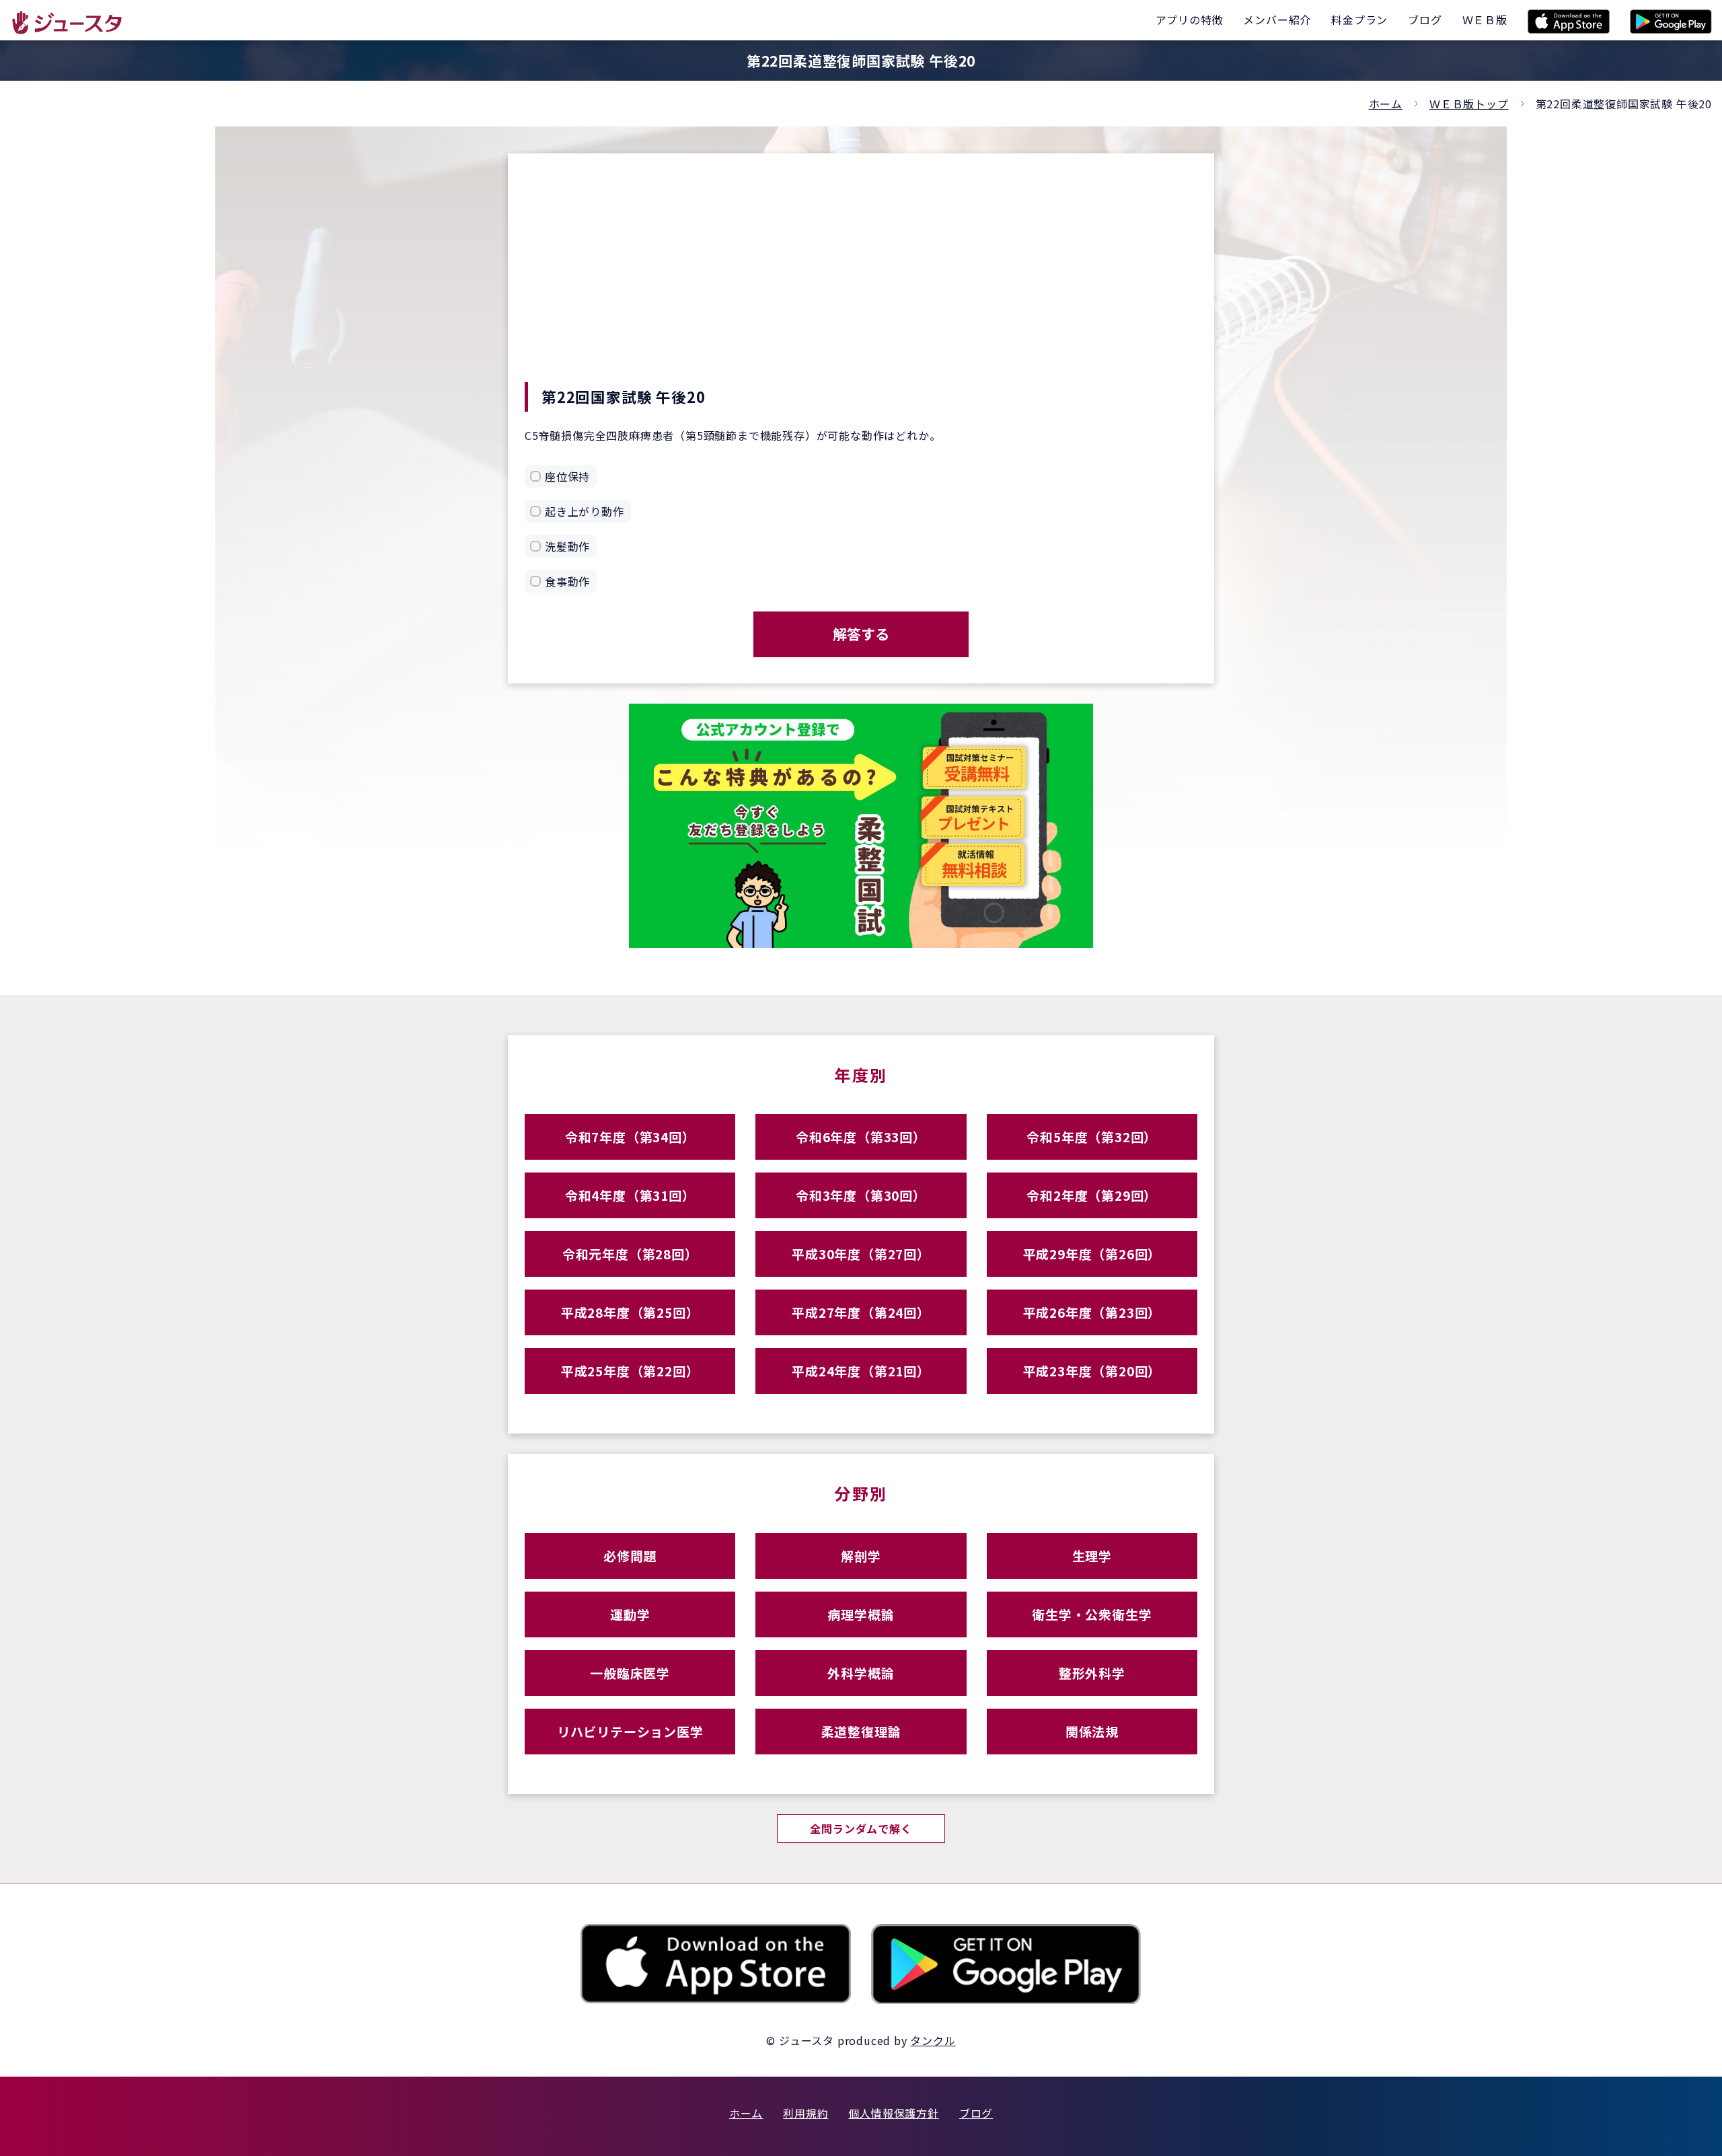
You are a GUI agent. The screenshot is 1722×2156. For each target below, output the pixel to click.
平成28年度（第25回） (630, 1312)
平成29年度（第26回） (1092, 1254)
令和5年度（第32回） (1092, 1137)
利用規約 (806, 2113)
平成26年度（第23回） (1092, 1312)
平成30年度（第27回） (861, 1254)
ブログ (976, 2113)
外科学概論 (861, 1673)
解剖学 (861, 1556)
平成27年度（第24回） (861, 1312)
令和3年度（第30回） (861, 1195)
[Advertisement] (861, 281)
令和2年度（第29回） (1092, 1195)
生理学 (1092, 1556)
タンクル (933, 2040)
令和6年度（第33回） (861, 1137)
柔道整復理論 (861, 1731)
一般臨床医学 (630, 1673)
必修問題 (630, 1556)
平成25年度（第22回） (630, 1371)
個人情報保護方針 (893, 2113)
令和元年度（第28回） (630, 1254)
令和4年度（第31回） (630, 1195)
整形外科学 (1092, 1673)
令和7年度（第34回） (630, 1137)
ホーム (1386, 104)
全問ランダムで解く (861, 1828)
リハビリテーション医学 (630, 1731)
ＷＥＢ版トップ (1469, 104)
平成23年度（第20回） (1092, 1371)
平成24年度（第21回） (861, 1371)
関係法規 (1092, 1731)
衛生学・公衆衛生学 (1092, 1614)
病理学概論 (861, 1614)
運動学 (630, 1614)
